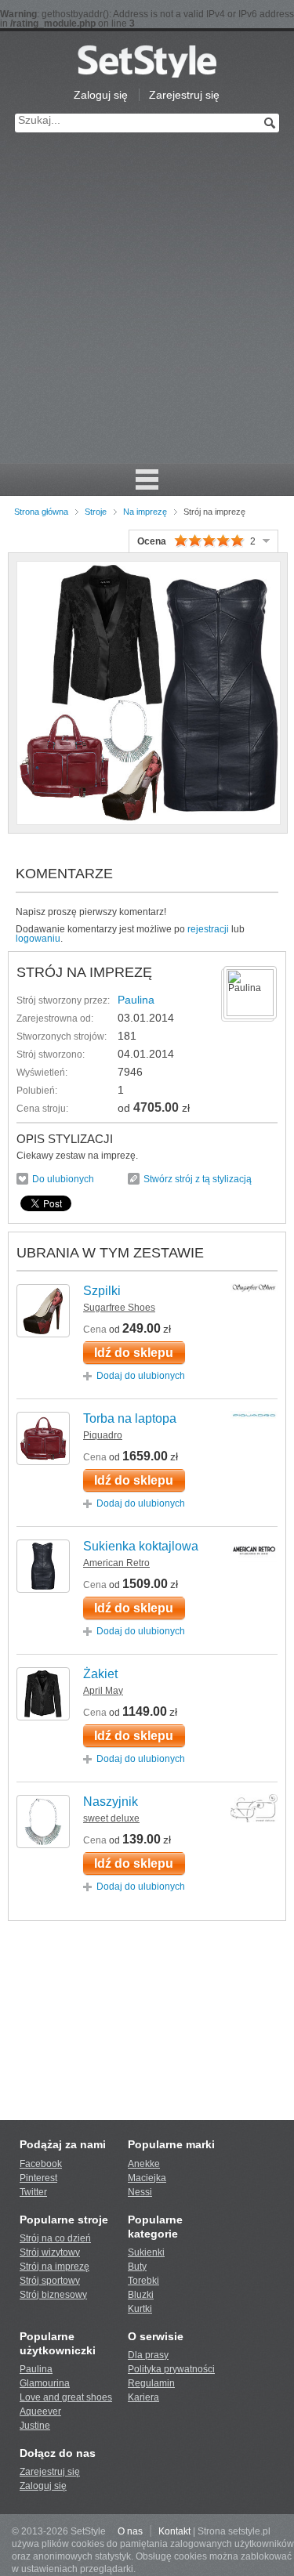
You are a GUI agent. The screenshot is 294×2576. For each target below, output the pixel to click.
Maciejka (147, 2178)
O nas (130, 2531)
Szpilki (102, 1291)
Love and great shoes (66, 2397)
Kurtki (140, 2309)
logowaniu (38, 939)
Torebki (143, 2281)
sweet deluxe (111, 1818)
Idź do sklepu (134, 1353)
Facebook (41, 2164)
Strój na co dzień (55, 2238)
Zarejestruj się (184, 95)
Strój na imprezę (54, 2267)
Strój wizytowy (50, 2252)
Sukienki (146, 2252)
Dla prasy (148, 2355)
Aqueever (40, 2411)
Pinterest (38, 2178)
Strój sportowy (50, 2281)
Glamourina (45, 2383)
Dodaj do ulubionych (141, 1376)
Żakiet (100, 1674)
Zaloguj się (101, 95)
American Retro (116, 1563)
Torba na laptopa (130, 1418)
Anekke (144, 2164)
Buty (137, 2267)
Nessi (140, 2192)
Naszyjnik (111, 1802)
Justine (35, 2426)
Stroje (96, 512)
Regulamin (151, 2383)
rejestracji (208, 929)
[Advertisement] (147, 308)
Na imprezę (145, 512)
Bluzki (141, 2295)
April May (103, 1691)
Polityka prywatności (171, 2369)
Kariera (143, 2397)
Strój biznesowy (53, 2295)
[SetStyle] (147, 61)
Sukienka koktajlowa (141, 1546)
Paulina (136, 1000)
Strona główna (41, 512)
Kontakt (174, 2531)
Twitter (33, 2192)
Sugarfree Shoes (119, 1308)
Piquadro (103, 1435)
